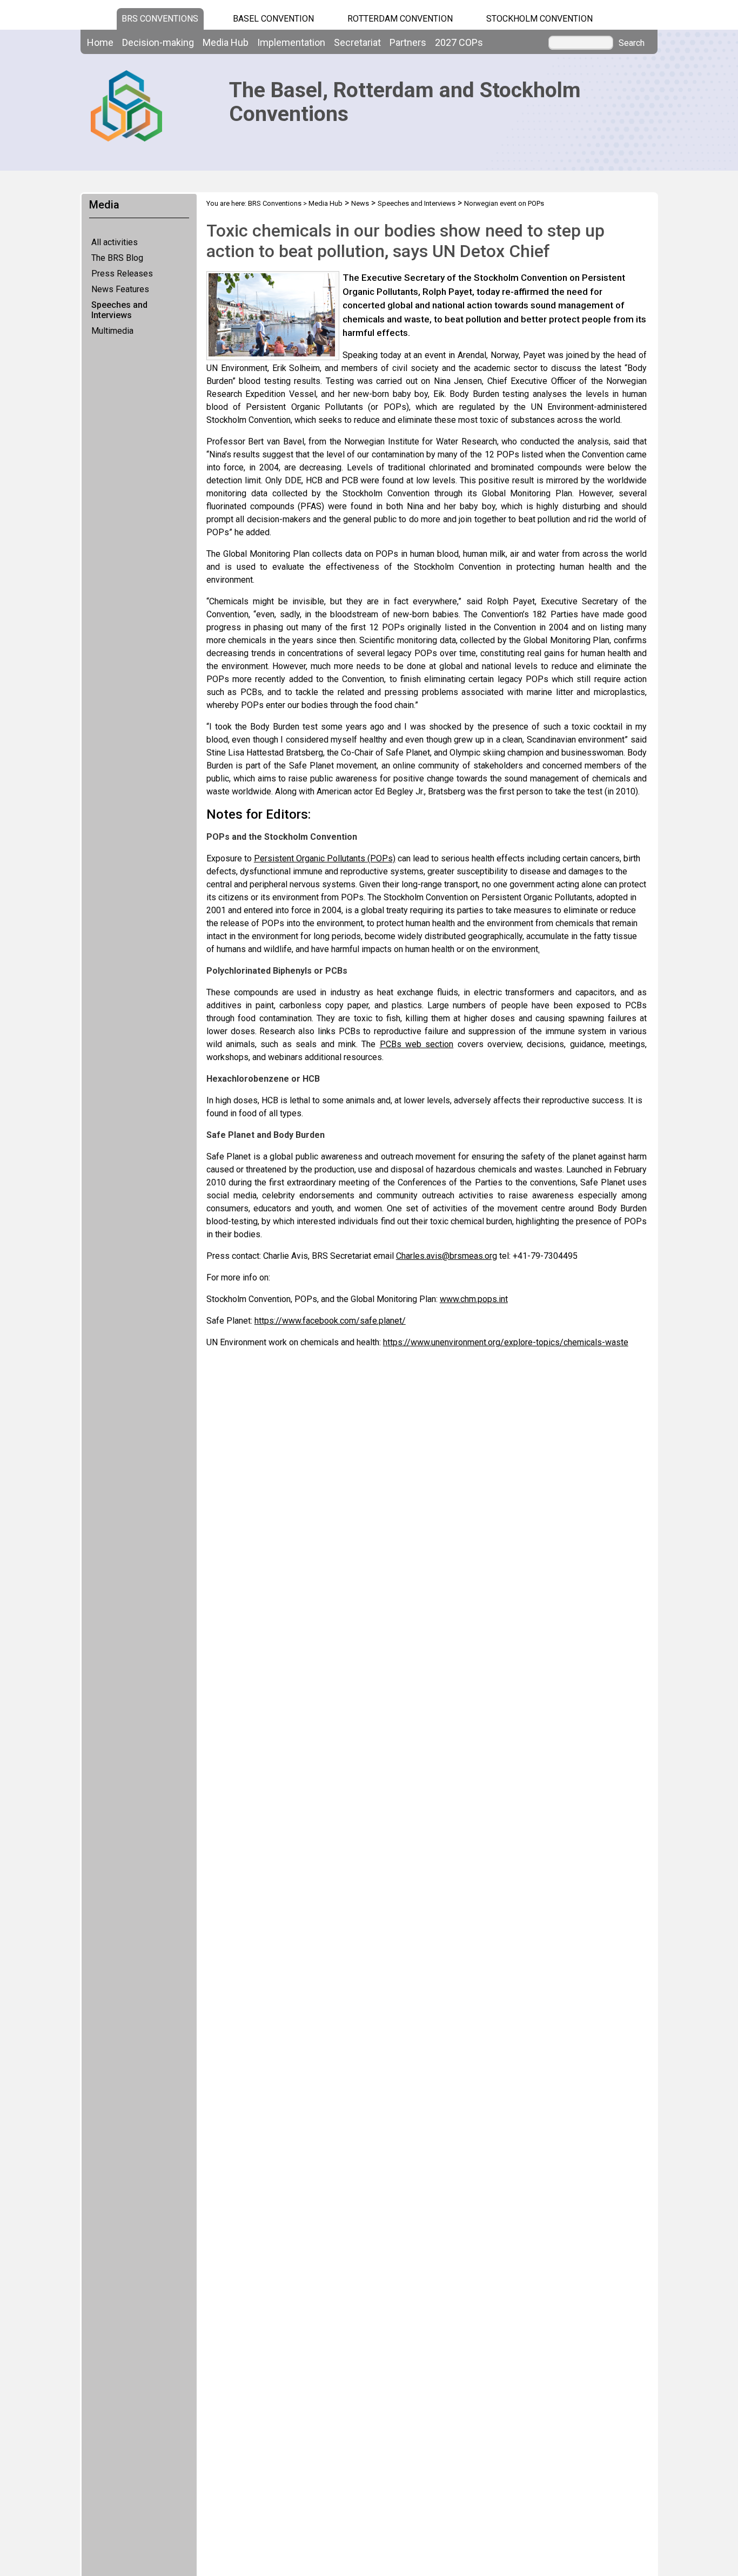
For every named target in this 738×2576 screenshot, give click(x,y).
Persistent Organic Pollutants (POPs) (325, 858)
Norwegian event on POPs (504, 203)
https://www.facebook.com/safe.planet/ (330, 1321)
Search (632, 43)
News (360, 203)
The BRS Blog (117, 258)
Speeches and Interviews (119, 310)
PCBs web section (417, 1044)
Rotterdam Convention (400, 19)
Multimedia (112, 331)
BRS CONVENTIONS (160, 19)
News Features (120, 289)
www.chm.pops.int (474, 1299)
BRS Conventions (275, 203)
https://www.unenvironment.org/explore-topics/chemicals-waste (506, 1342)
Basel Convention (273, 19)
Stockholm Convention (539, 19)
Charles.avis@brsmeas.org (447, 1256)
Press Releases (122, 274)
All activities (115, 242)
